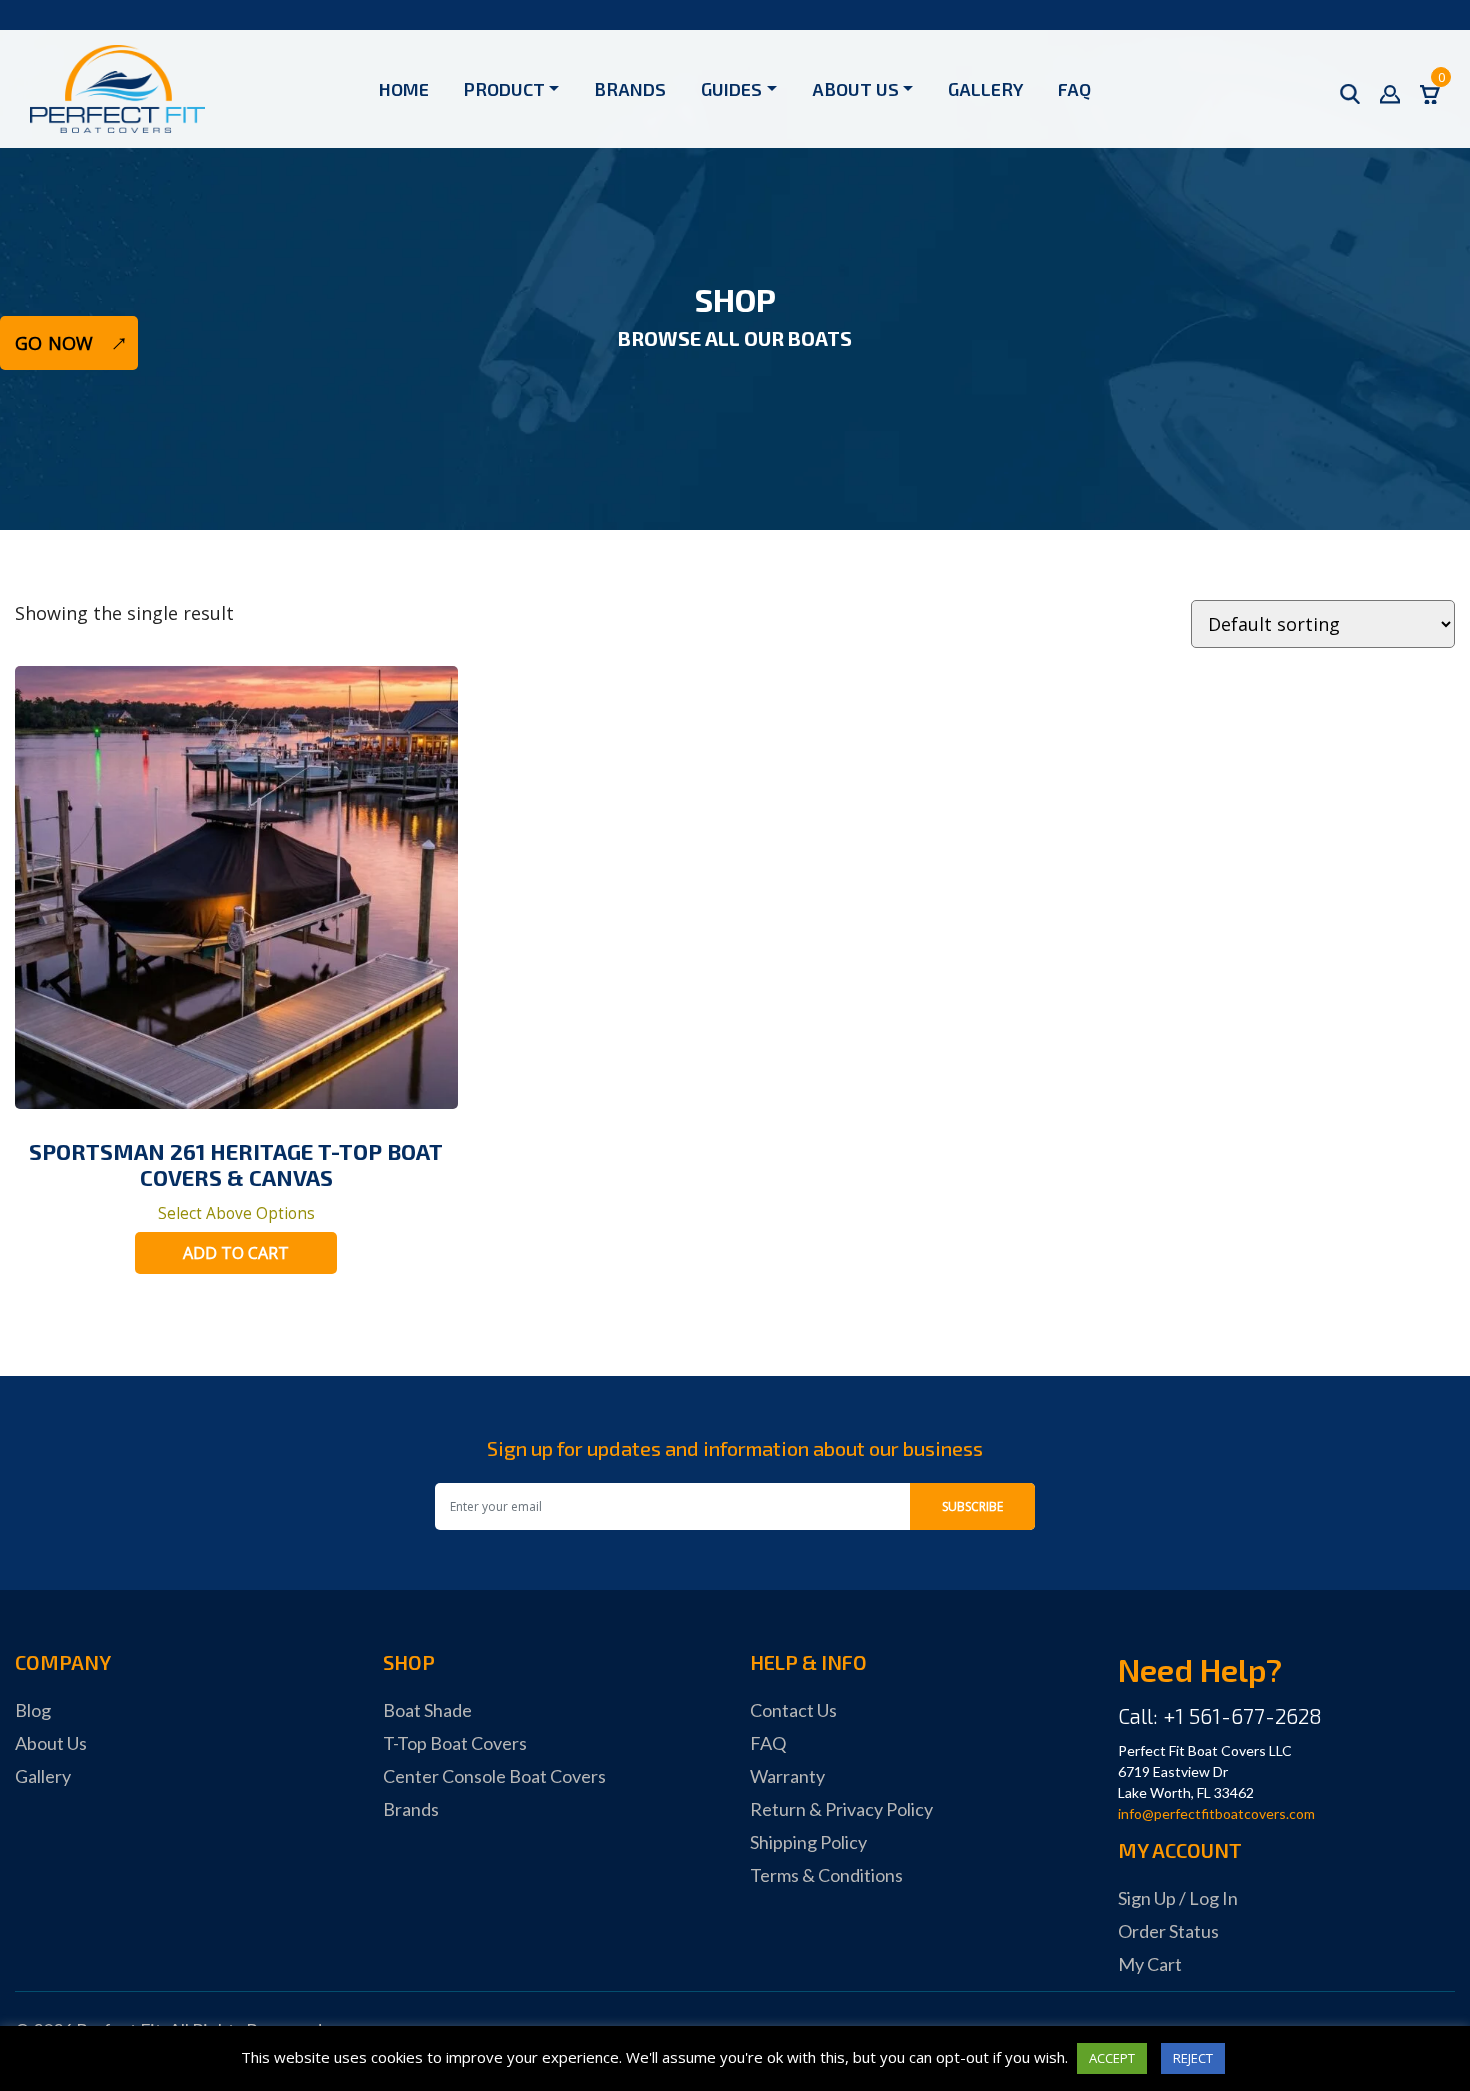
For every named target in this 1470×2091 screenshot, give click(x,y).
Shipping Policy (808, 1842)
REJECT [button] (1193, 2058)
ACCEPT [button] (1112, 2058)
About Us (855, 89)
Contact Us (793, 1710)
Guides (731, 89)
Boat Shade (427, 1710)
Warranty (787, 1776)
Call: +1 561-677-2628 (1220, 1715)
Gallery (985, 89)
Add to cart (236, 1253)
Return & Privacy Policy (841, 1809)
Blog (33, 1710)
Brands (630, 89)
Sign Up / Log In (1178, 1898)
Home (404, 89)
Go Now (54, 343)
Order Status (1168, 1931)
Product (504, 89)
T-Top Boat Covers (455, 1743)
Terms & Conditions (826, 1875)
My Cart (1150, 1964)
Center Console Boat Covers (494, 1776)
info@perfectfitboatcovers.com (1216, 1813)
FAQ (1074, 89)
